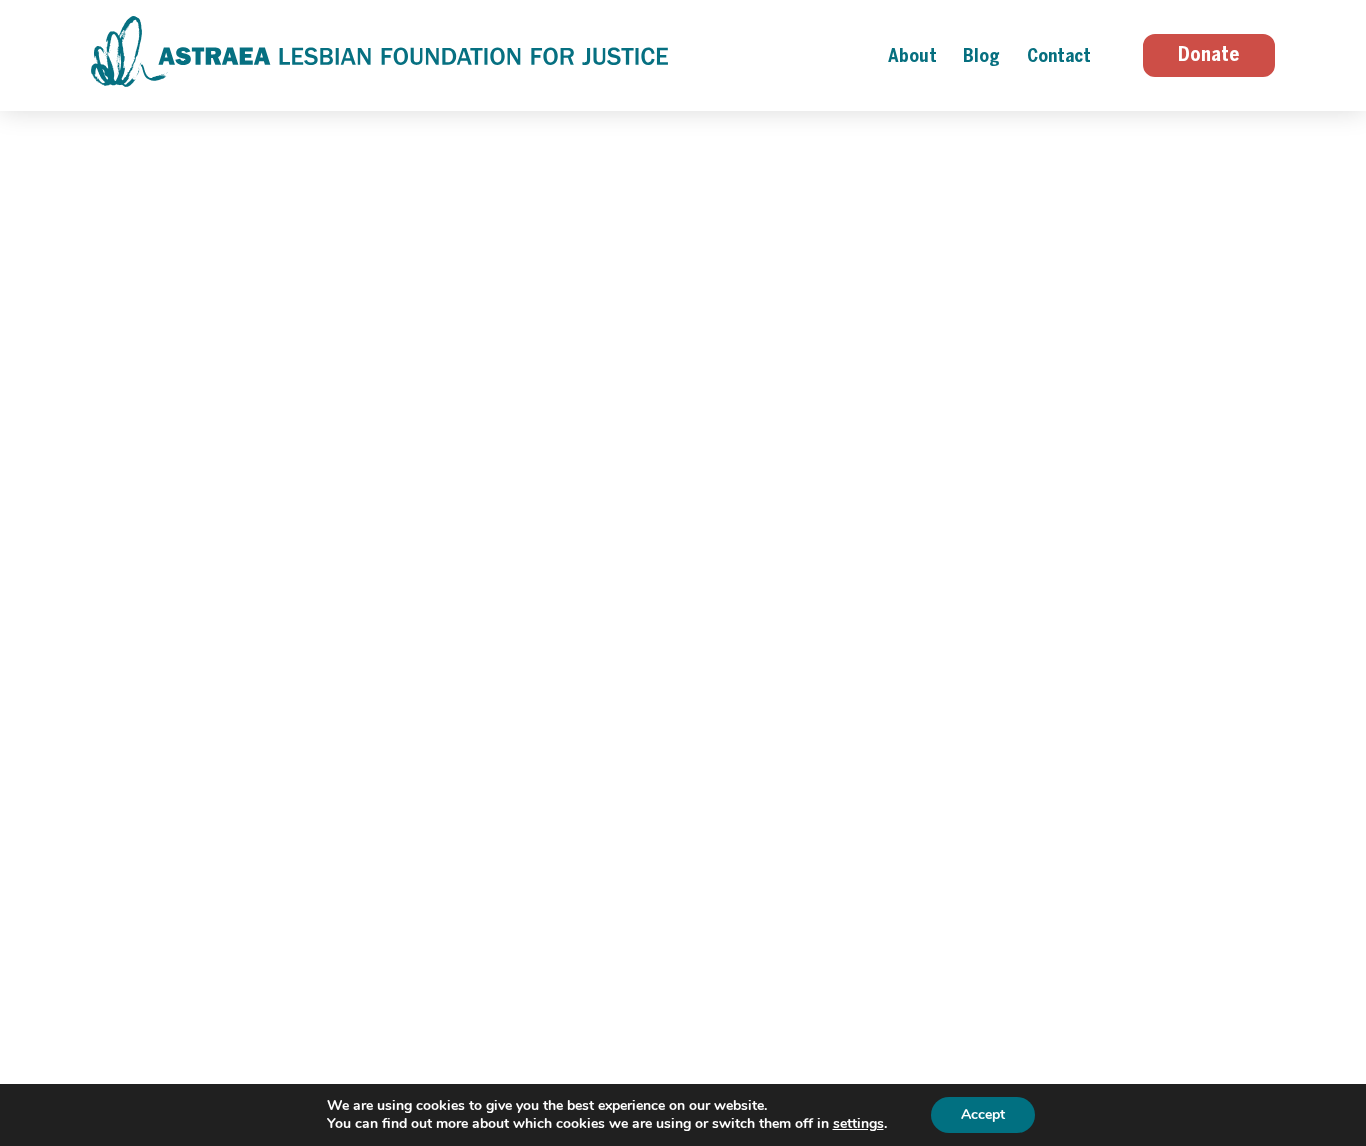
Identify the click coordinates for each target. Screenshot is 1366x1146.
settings (858, 1124)
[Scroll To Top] (1346, 1055)
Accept (983, 1114)
